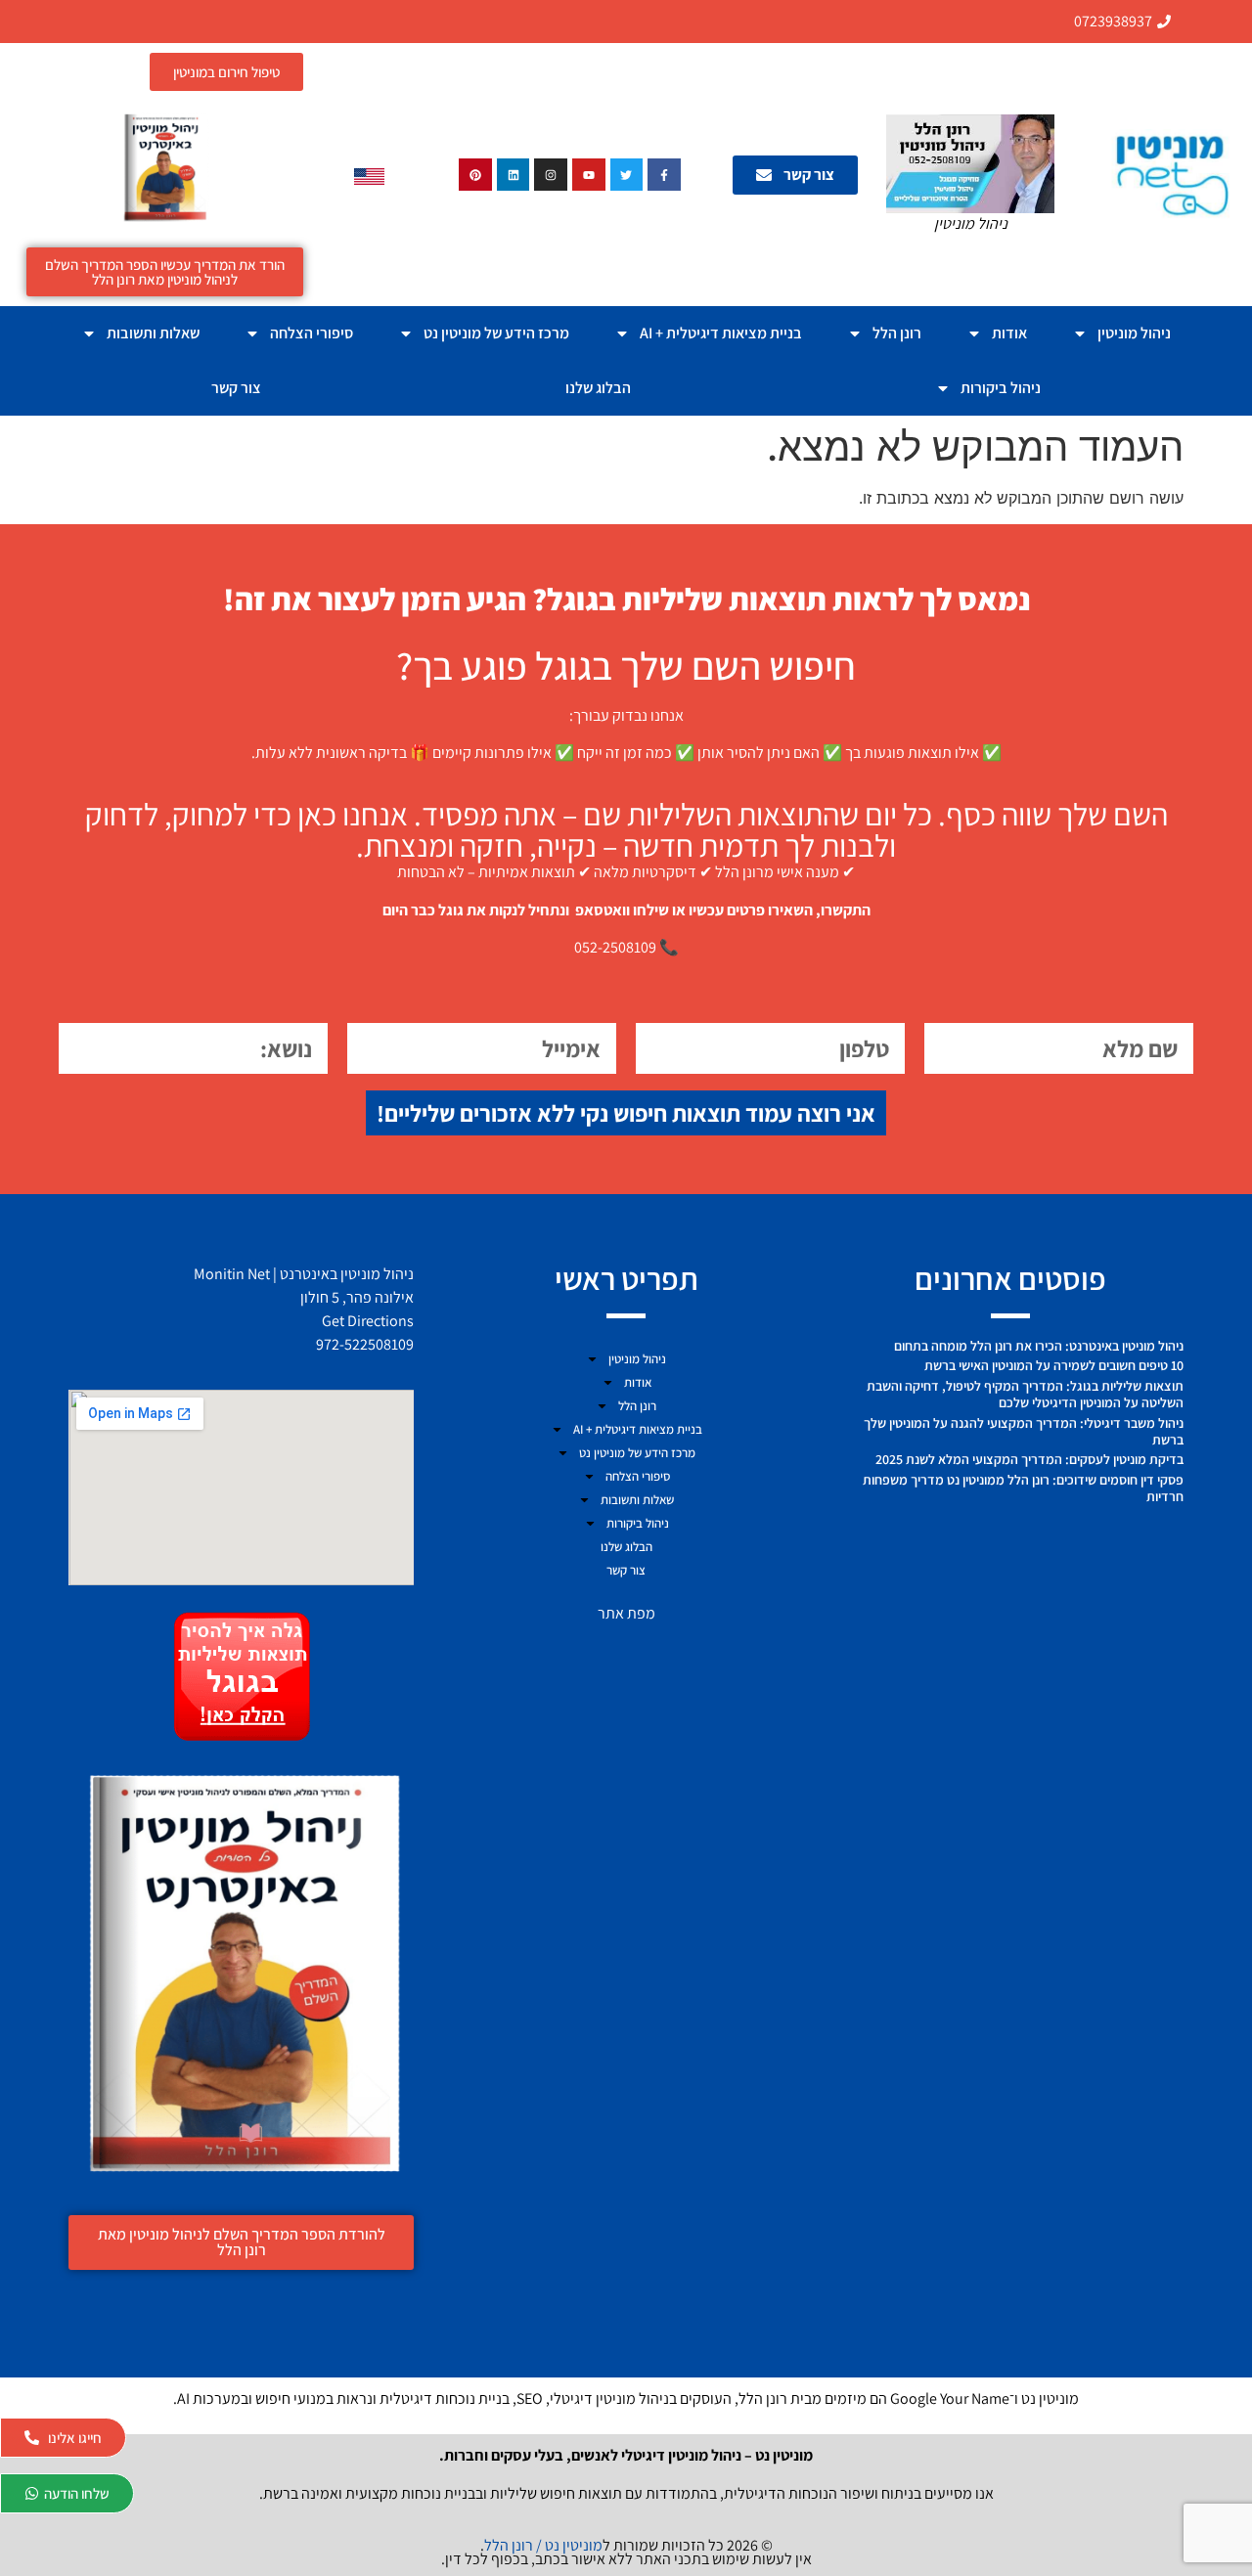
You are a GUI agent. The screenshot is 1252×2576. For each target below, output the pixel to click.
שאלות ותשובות (153, 333)
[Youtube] (589, 175)
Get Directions (368, 1321)
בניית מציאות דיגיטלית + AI (721, 333)
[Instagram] (551, 175)
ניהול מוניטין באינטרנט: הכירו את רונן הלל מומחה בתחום (1039, 1346)
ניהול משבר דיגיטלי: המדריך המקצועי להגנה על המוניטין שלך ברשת (1024, 1431)
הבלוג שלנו (598, 388)
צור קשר (236, 388)
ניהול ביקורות (1001, 388)
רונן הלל (897, 333)
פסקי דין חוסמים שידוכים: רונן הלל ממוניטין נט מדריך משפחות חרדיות (1023, 1488)
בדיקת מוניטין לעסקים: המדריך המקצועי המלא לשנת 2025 (1029, 1459)
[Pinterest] (475, 175)
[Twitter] (627, 175)
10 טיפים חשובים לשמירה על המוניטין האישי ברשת (1054, 1365)
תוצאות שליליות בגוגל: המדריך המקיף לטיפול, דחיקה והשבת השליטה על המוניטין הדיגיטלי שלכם (1025, 1394)
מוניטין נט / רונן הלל (543, 2545)
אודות (1009, 333)
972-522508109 (365, 1344)
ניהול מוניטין (1134, 333)
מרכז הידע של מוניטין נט (496, 333)
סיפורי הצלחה (312, 333)
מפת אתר (626, 1613)
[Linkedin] (514, 175)
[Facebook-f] (664, 175)
